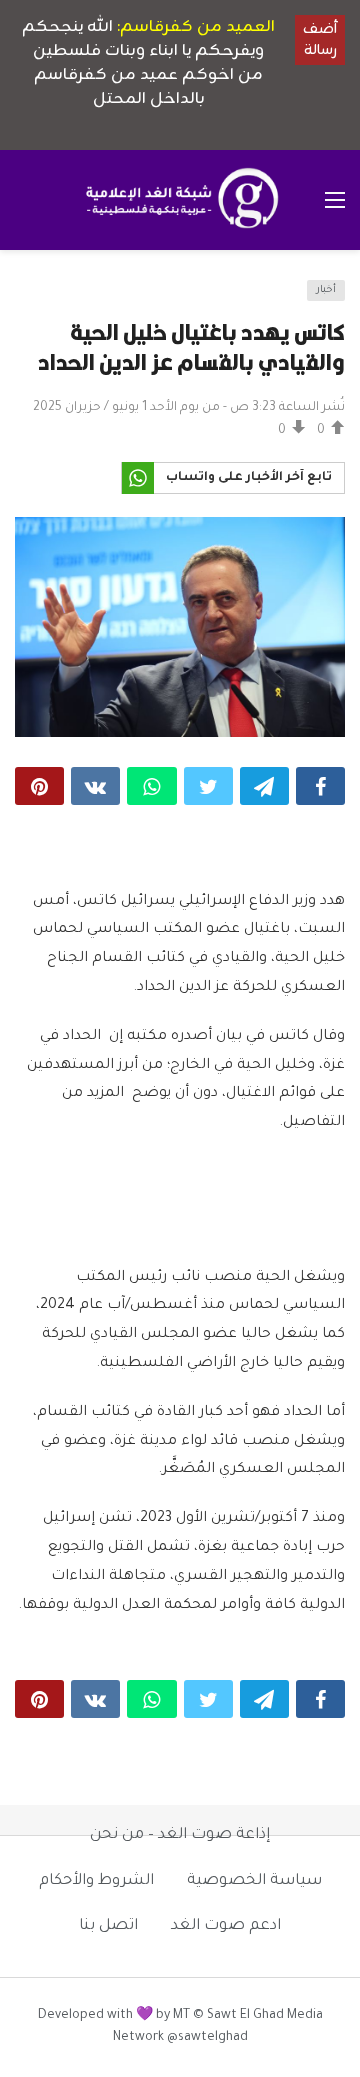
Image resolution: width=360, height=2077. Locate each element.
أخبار (326, 290)
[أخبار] (36, 296)
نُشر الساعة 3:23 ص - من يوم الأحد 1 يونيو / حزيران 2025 (189, 408)
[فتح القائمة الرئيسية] (335, 200)
